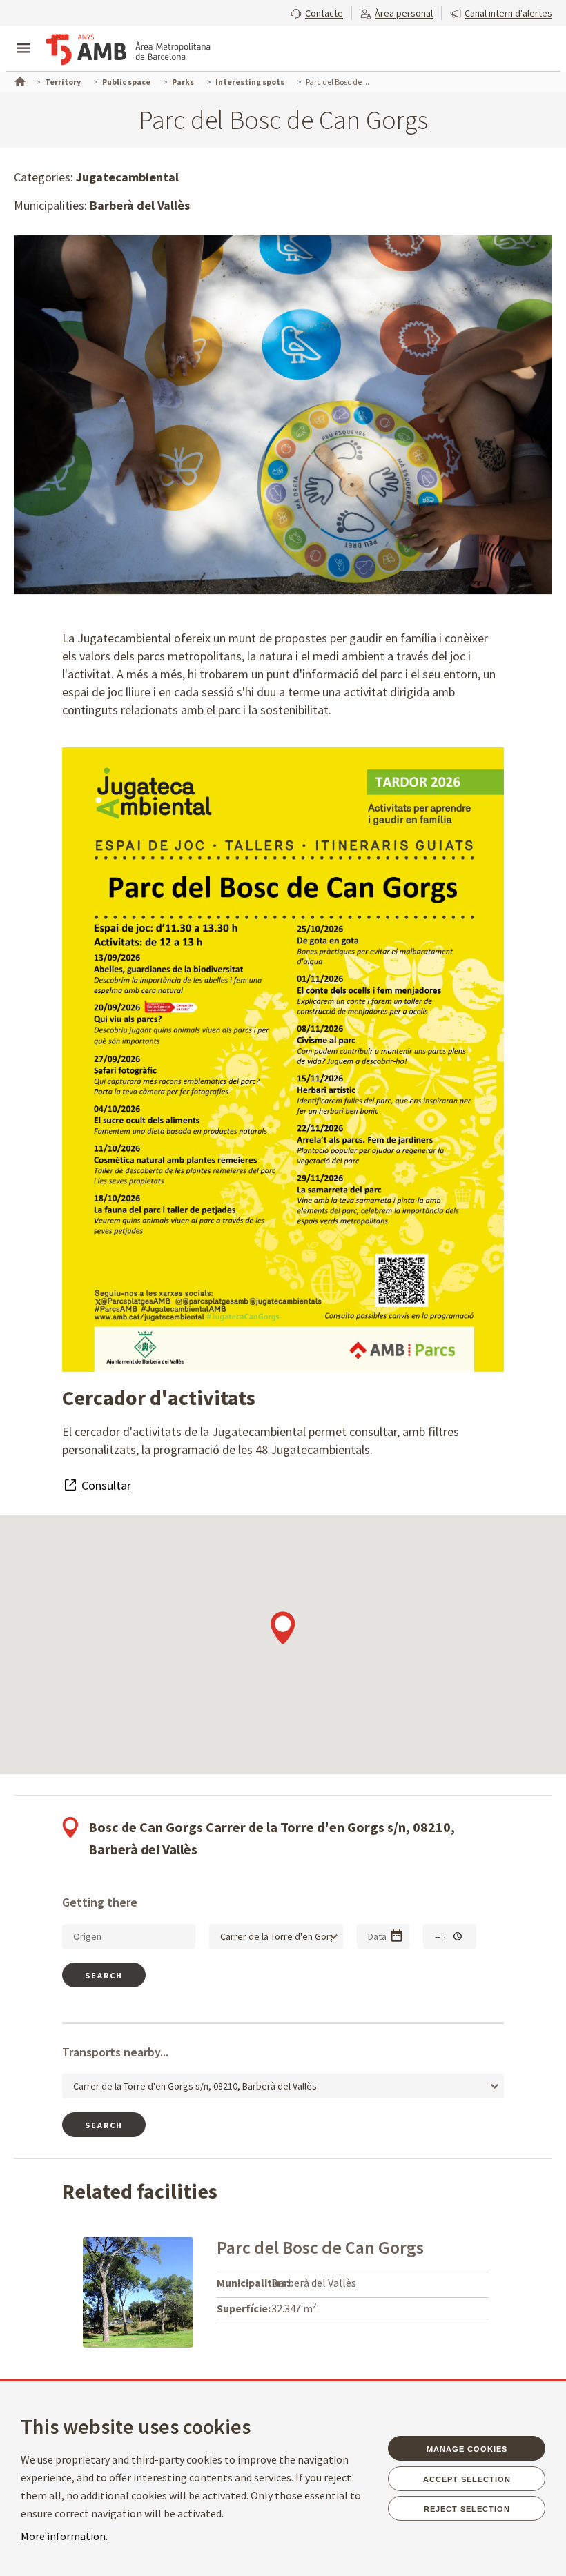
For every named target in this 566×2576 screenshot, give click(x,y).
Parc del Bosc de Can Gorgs (320, 2247)
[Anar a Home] (19, 80)
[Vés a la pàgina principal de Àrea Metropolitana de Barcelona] (128, 50)
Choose (397, 1936)
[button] (317, 12)
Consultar (106, 1485)
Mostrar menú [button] (23, 37)
